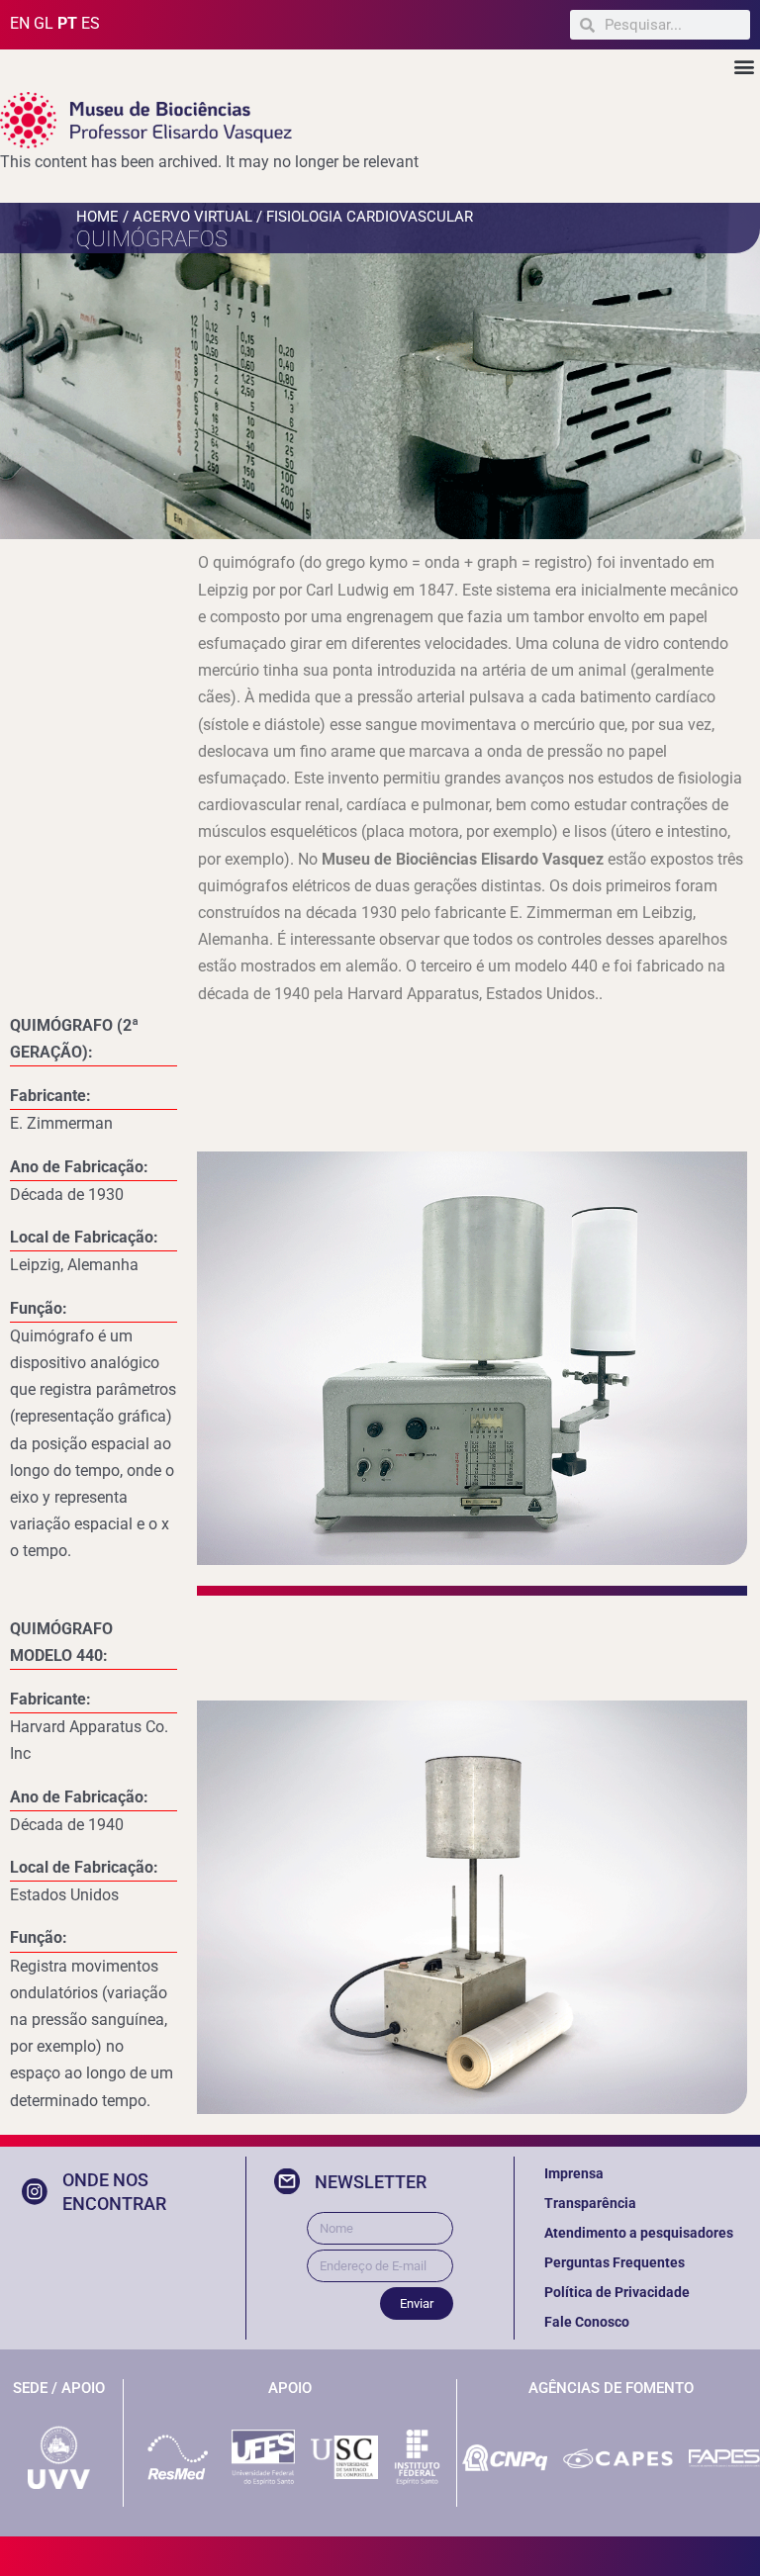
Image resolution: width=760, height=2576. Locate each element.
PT (67, 23)
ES (91, 23)
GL (44, 23)
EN (20, 23)
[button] (744, 66)
